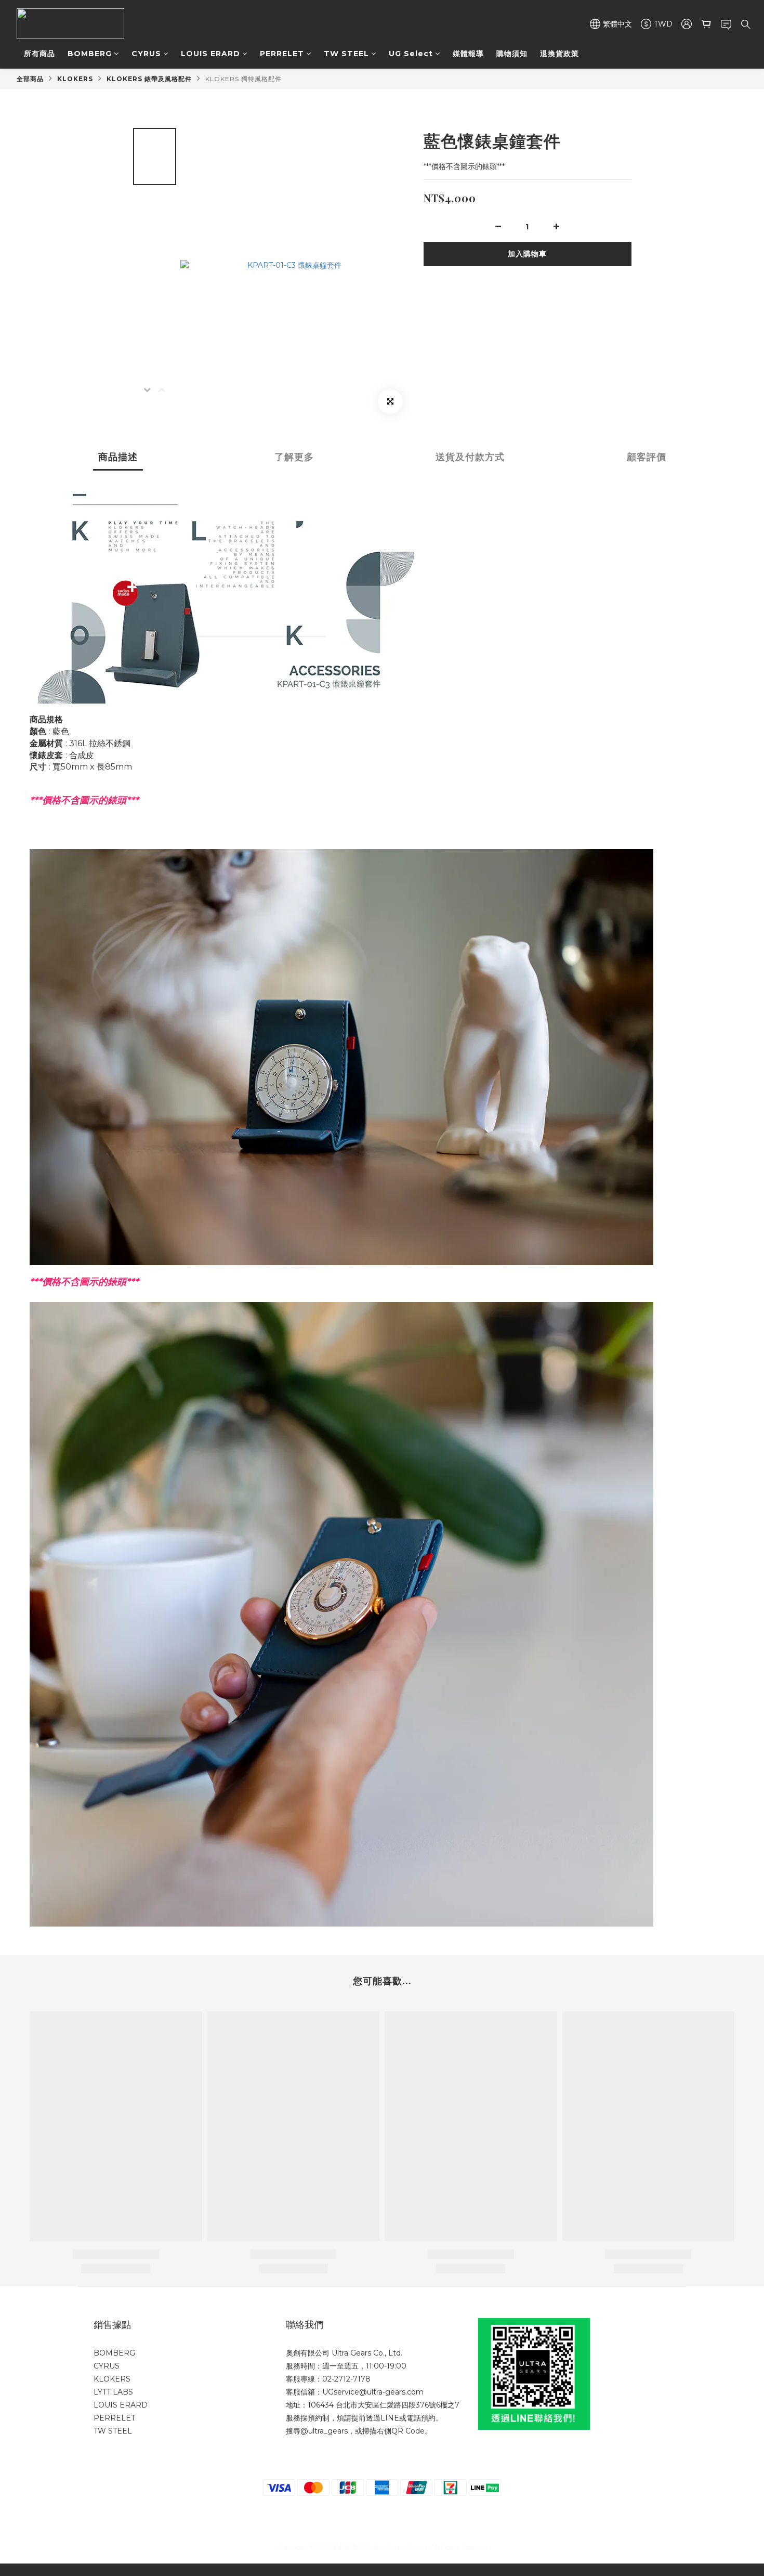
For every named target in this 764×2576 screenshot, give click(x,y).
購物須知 (512, 54)
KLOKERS (75, 79)
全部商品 (30, 79)
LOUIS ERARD (210, 54)
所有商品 (39, 54)
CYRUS (146, 54)
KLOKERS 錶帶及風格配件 (149, 79)
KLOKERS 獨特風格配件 (243, 79)
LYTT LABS (113, 2392)
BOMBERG (90, 54)
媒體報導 (468, 54)
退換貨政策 (559, 54)
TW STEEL (346, 54)
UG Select (411, 54)
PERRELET (282, 54)
